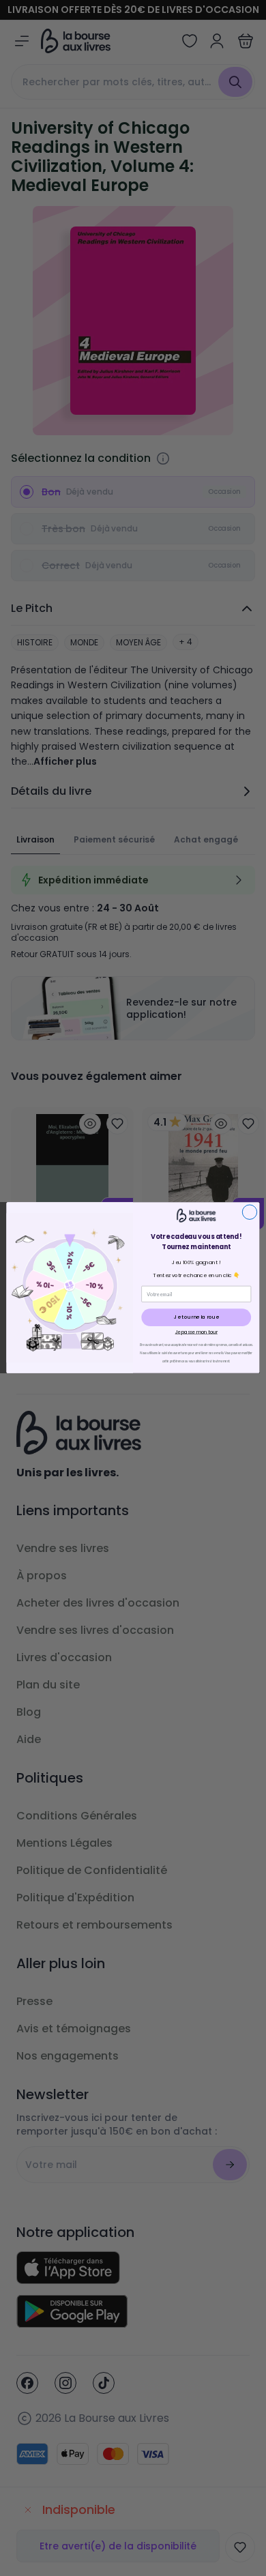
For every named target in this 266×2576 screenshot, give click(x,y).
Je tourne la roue (196, 1318)
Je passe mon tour (196, 1332)
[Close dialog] (249, 1212)
